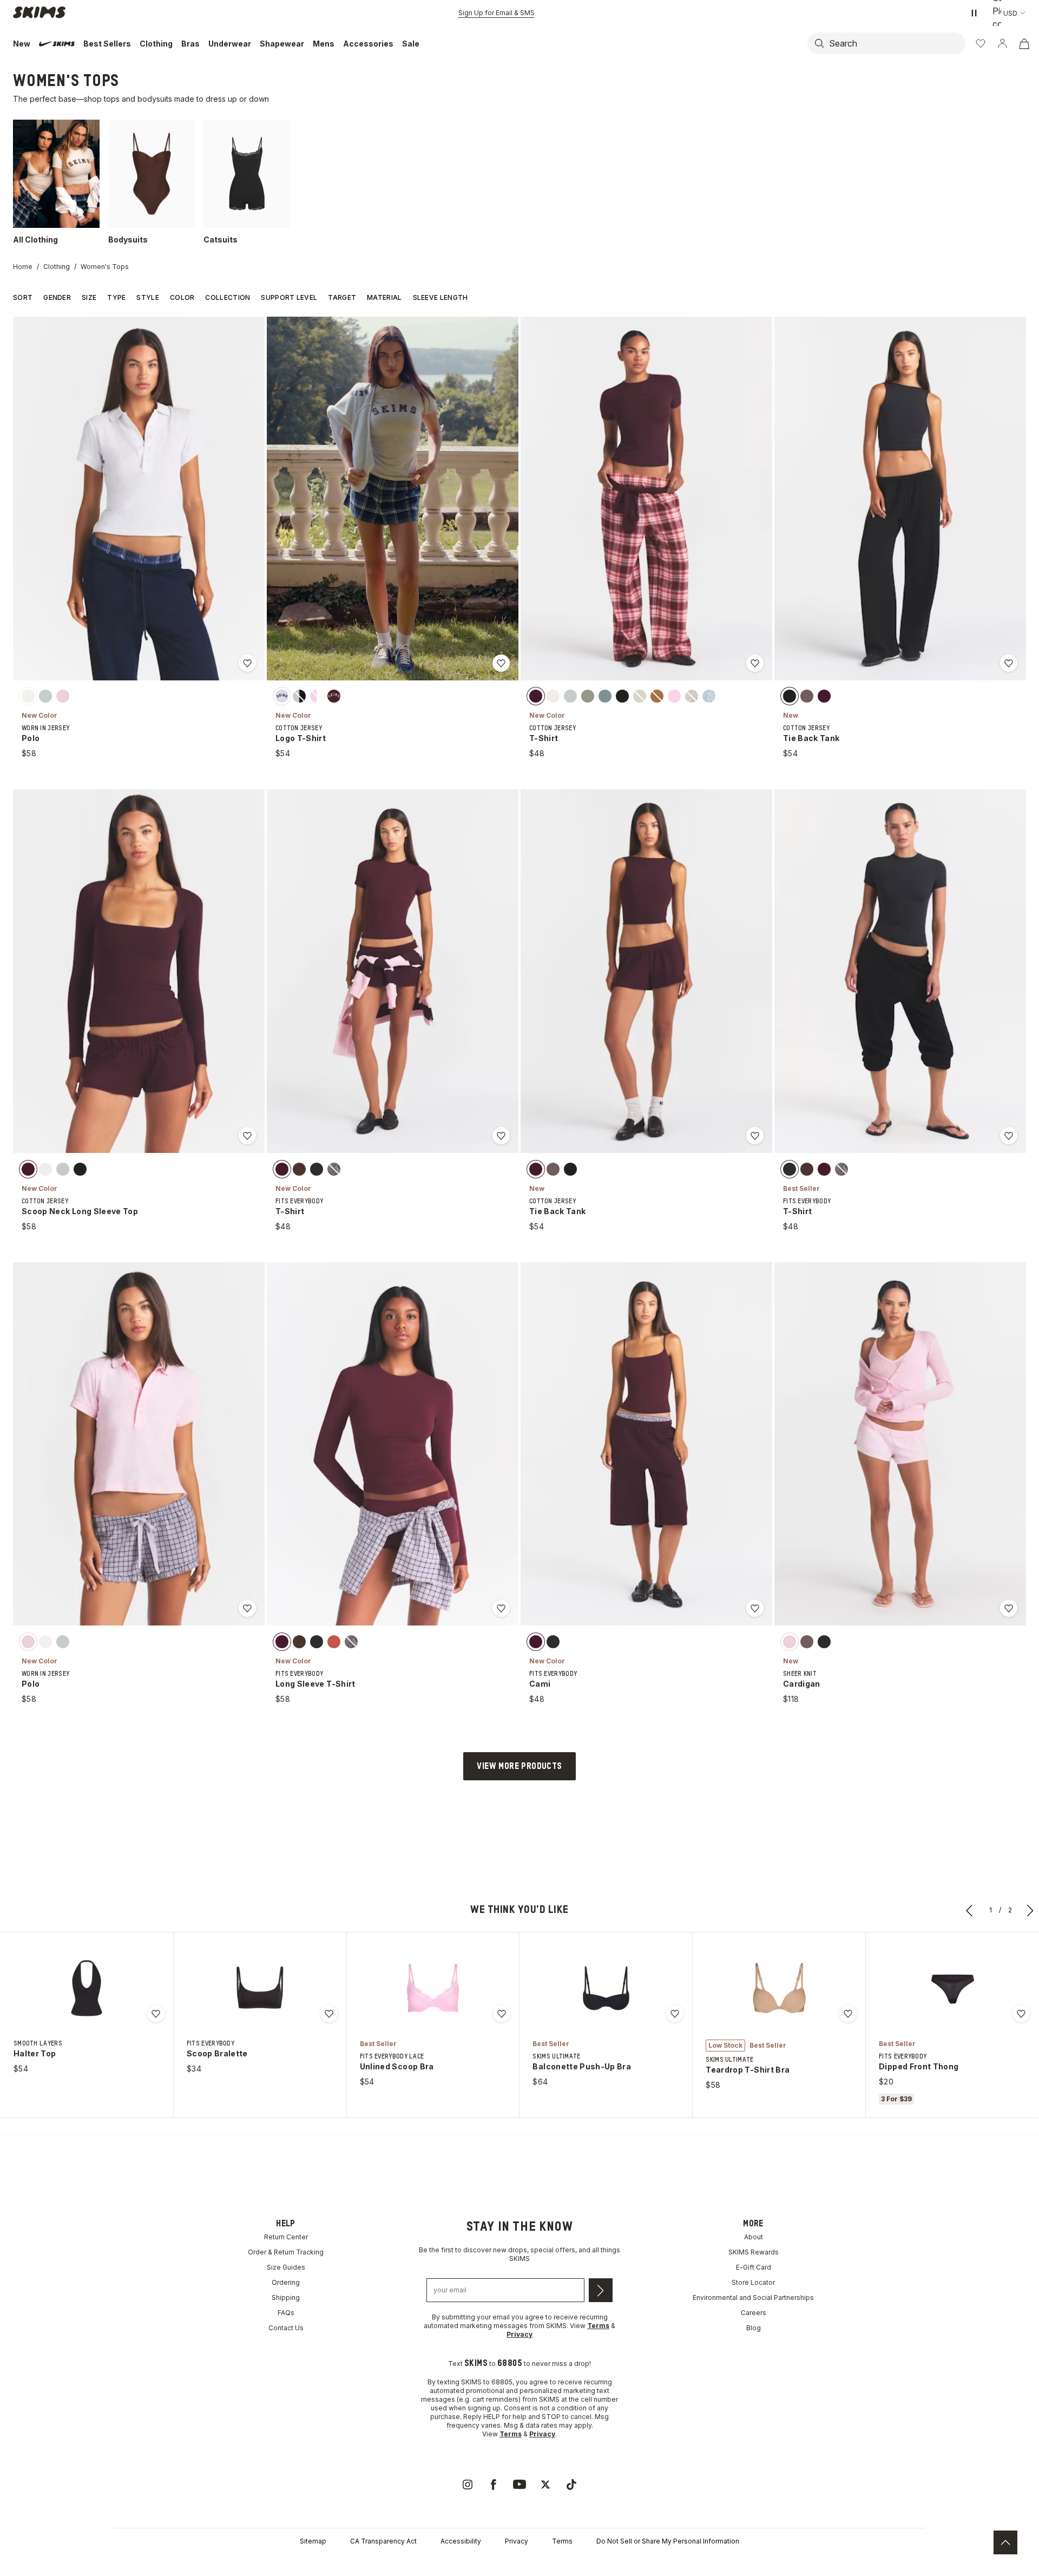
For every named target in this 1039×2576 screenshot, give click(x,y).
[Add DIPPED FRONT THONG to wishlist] (1021, 2014)
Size (89, 297)
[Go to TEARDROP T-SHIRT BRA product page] (779, 1988)
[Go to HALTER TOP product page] (87, 1988)
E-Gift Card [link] (754, 2267)
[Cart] (1024, 43)
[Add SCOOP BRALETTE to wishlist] (329, 2014)
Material (384, 297)
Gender (57, 297)
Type (116, 297)
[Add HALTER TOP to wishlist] (156, 2014)
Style (148, 297)
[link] (468, 2485)
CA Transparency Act (383, 2541)
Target (342, 297)
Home (23, 267)
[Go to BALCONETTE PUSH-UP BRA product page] (606, 1988)
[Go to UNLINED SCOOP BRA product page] (433, 1988)
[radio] (28, 696)
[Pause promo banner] (974, 13)
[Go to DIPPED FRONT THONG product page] (952, 1988)
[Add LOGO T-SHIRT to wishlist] (501, 663)
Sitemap (313, 2541)
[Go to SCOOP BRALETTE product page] (260, 1988)
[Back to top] (1005, 2542)
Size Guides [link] (286, 2267)
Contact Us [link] (286, 2328)
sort (23, 297)
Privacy (517, 2541)
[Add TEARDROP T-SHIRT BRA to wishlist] (848, 2014)
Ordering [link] (286, 2282)
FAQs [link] (286, 2313)
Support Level (289, 297)
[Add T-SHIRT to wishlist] (755, 663)
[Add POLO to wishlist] (247, 663)
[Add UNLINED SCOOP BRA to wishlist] (502, 2014)
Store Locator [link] (753, 2282)
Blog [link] (754, 2328)
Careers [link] (754, 2313)
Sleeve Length (440, 297)
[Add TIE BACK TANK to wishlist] (1009, 663)
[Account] (1002, 43)
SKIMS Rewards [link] (754, 2252)
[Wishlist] (981, 43)
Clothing (57, 267)
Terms (562, 2541)
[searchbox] (900, 43)
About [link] (754, 2237)
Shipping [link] (286, 2298)
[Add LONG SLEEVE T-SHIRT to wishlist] (501, 1608)
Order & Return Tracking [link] (286, 2252)
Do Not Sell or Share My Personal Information (668, 2541)
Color (182, 297)
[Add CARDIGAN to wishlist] (1009, 1608)
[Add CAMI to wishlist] (755, 1608)
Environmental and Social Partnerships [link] (753, 2298)
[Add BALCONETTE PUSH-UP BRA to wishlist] (675, 2014)
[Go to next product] (1030, 1910)
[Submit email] (601, 2290)
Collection (228, 297)
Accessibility (461, 2541)
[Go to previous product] (970, 1910)
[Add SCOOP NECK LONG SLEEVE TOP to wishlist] (247, 1136)
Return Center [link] (286, 2237)
